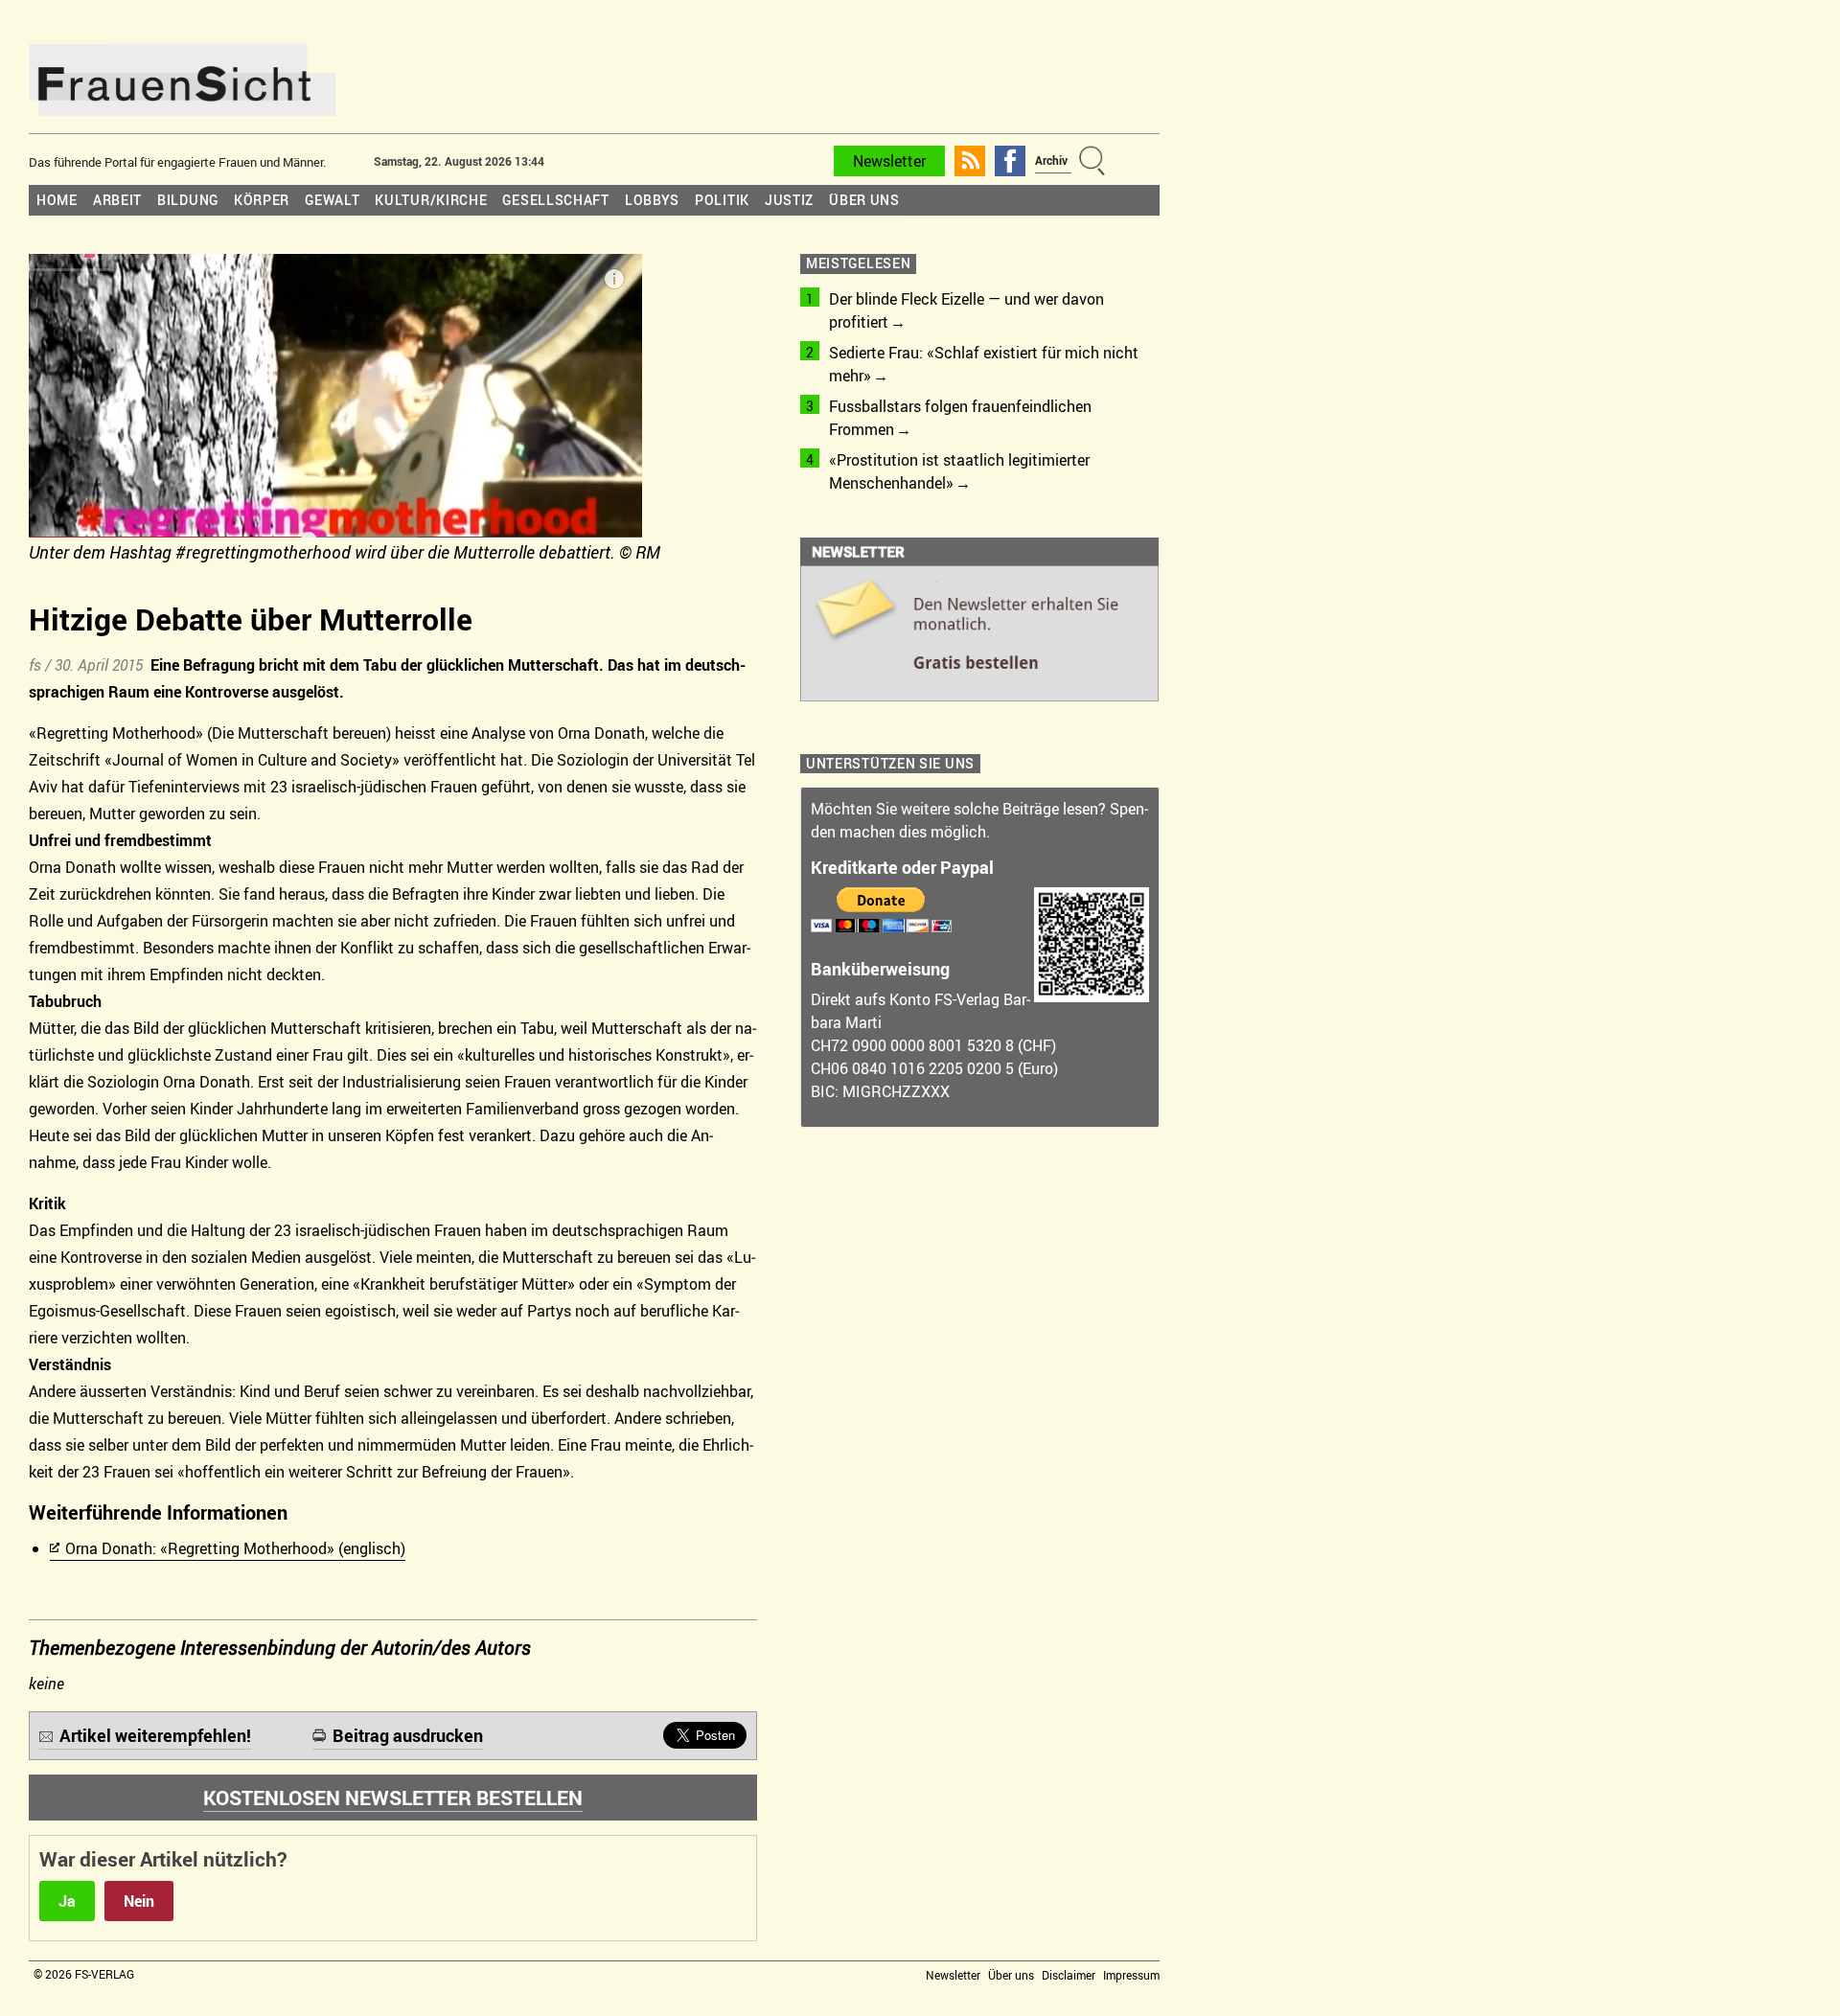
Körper (262, 200)
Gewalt (332, 200)
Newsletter (889, 161)
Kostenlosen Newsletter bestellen (393, 1798)
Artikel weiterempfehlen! (155, 1735)
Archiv (1051, 160)
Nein (139, 1901)
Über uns (864, 200)
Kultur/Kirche (431, 200)
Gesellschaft (555, 200)
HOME (57, 200)
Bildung (188, 200)
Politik (722, 200)
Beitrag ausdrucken (408, 1735)
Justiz (789, 200)
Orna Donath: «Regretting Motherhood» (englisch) (235, 1548)
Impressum (1131, 1975)
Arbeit (117, 200)
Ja (67, 1901)
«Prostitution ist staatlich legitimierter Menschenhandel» (959, 471)
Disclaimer (1069, 1975)
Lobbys (652, 200)
